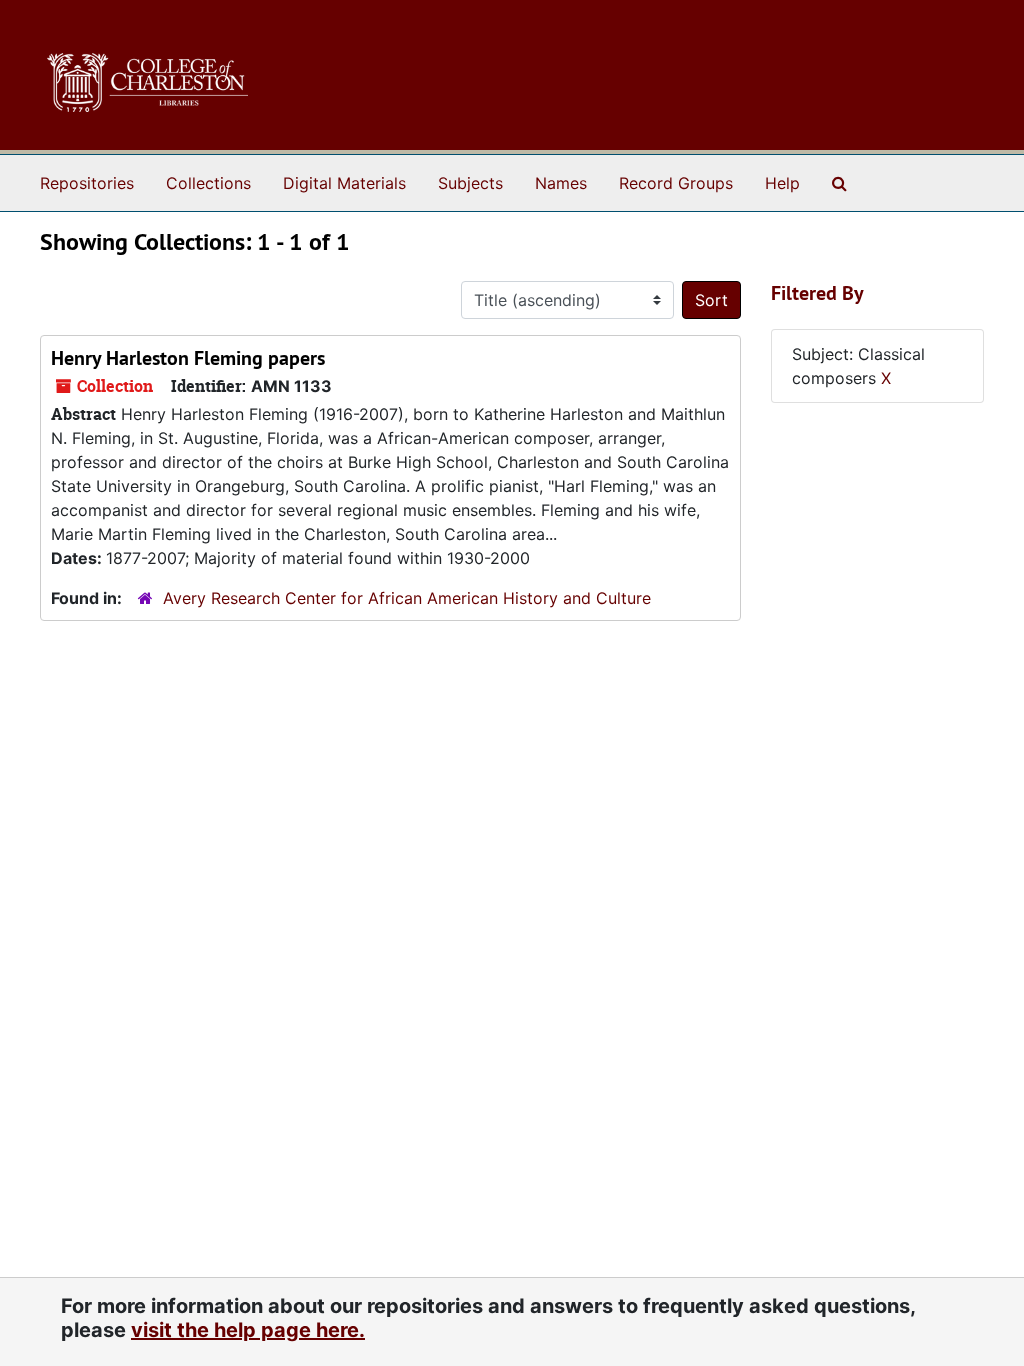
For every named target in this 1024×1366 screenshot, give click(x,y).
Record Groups (676, 183)
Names (561, 183)
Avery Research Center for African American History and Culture (407, 598)
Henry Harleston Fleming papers (188, 358)
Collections (208, 183)
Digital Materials (344, 183)
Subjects (470, 183)
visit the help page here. (248, 1330)
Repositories (87, 183)
